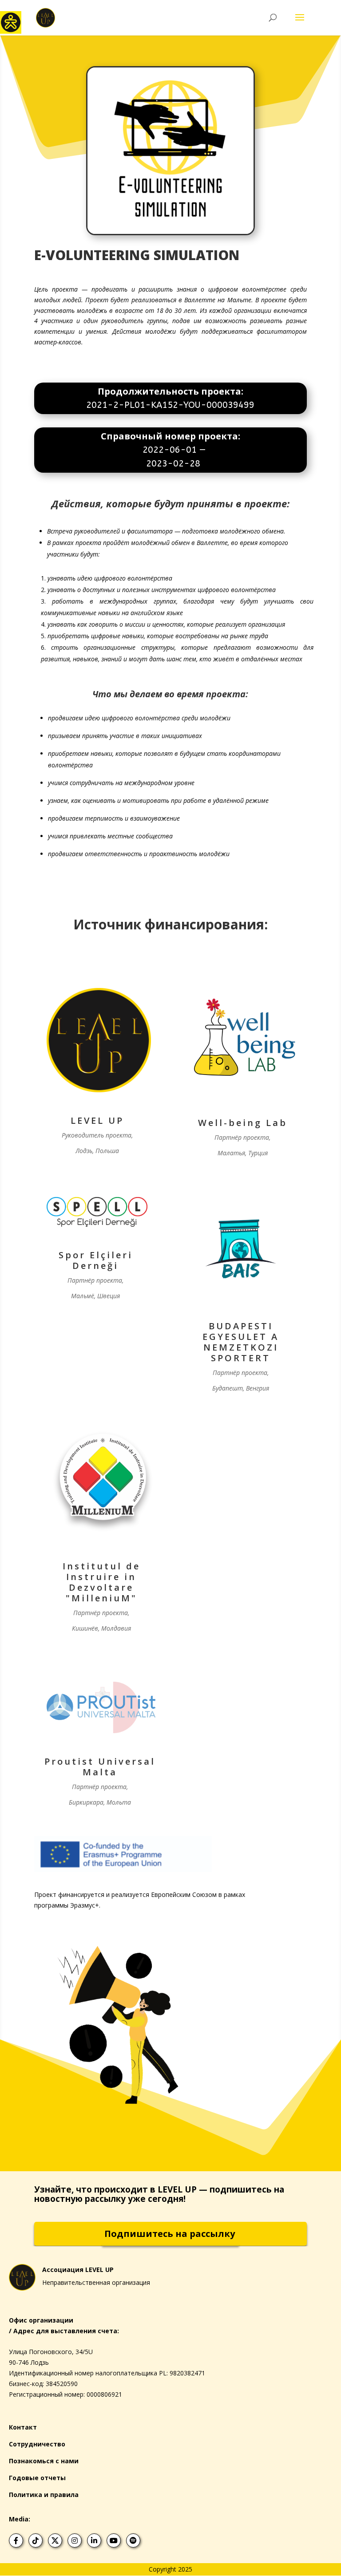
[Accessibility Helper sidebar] (11, 22)
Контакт (23, 2427)
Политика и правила (44, 2495)
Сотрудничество (37, 2444)
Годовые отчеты (37, 2478)
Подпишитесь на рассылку (170, 2234)
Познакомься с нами (44, 2461)
